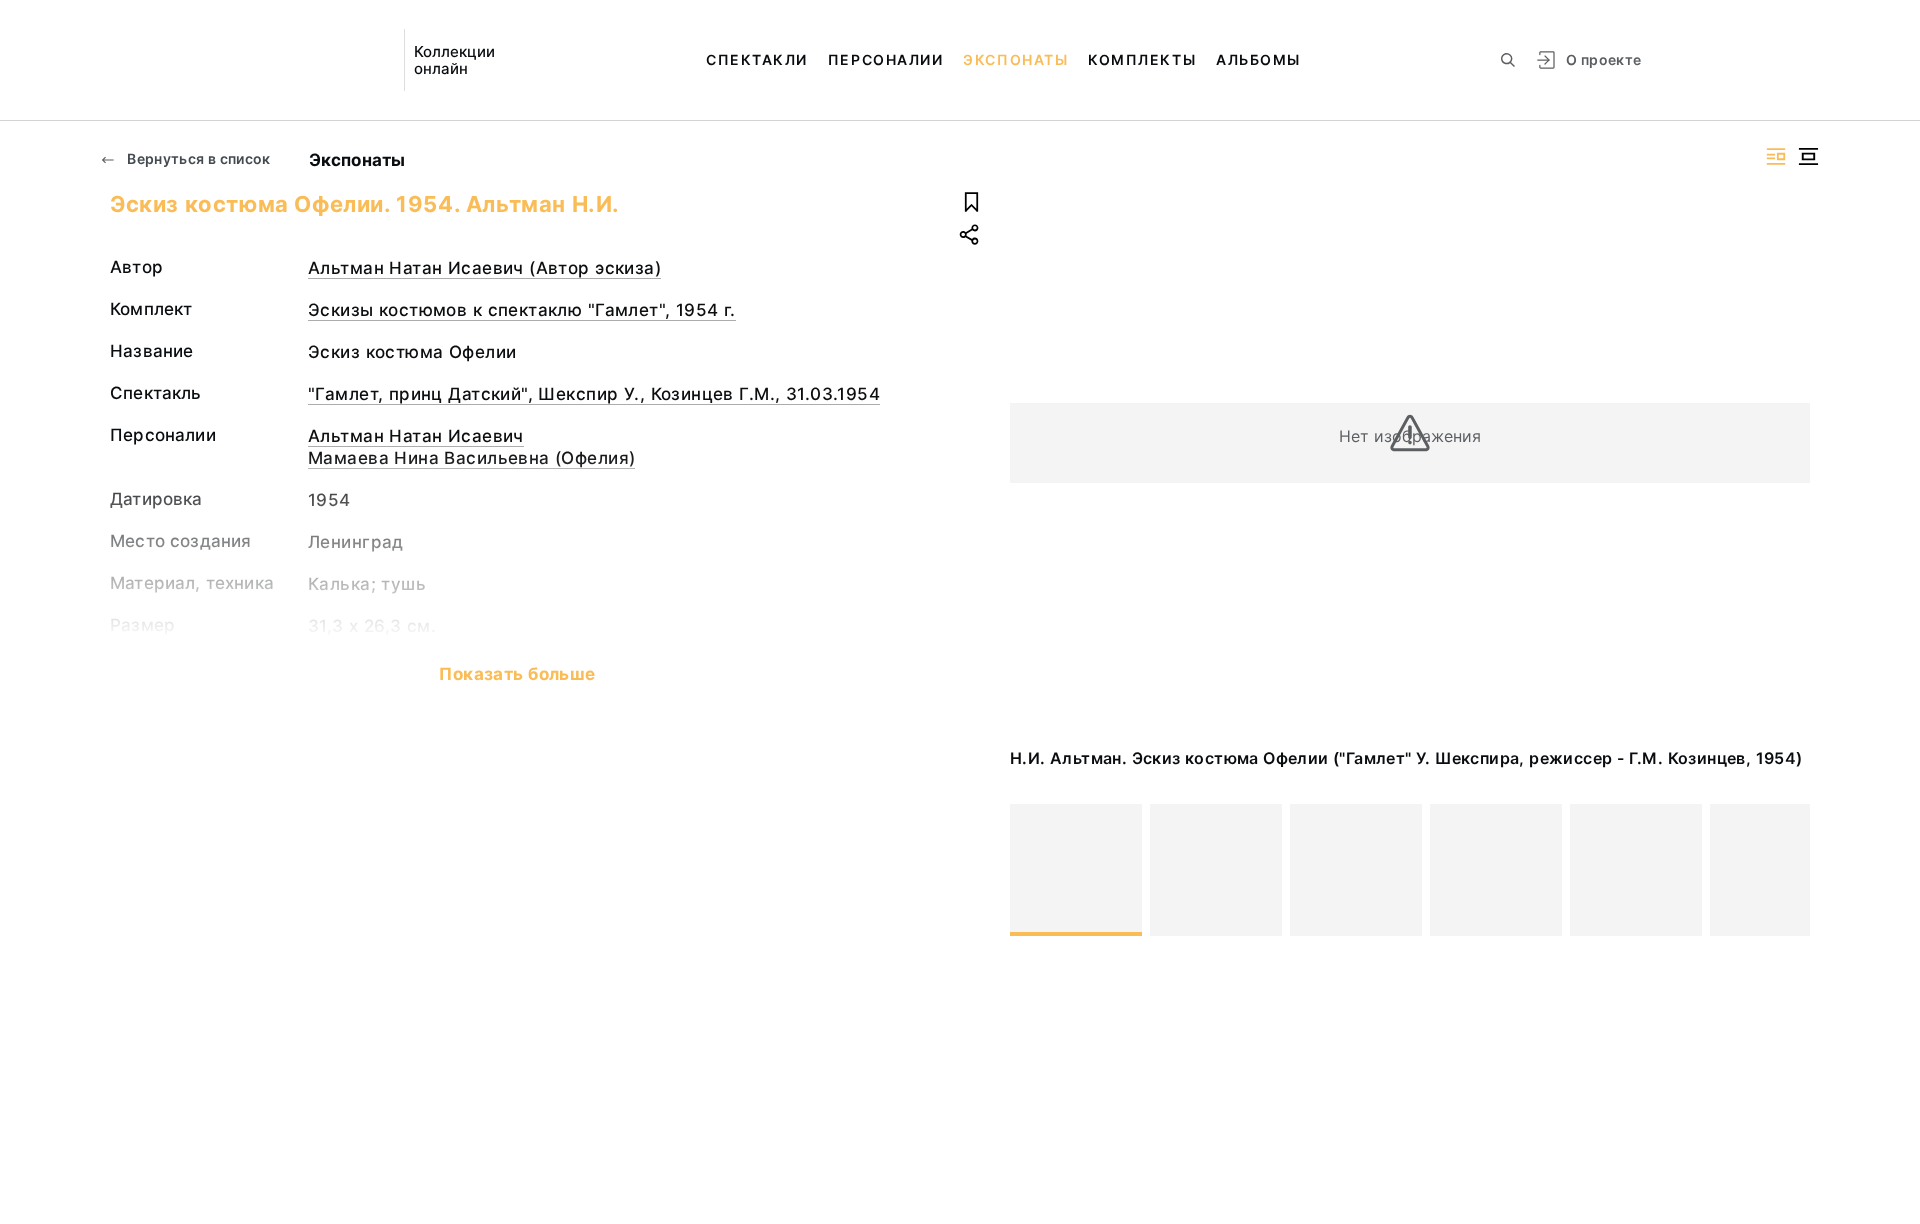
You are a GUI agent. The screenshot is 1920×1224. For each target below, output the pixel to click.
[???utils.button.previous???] (1034, 870)
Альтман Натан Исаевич (416, 436)
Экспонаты (1015, 59)
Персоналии (885, 59)
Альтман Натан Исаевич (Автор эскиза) (484, 268)
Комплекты (1142, 59)
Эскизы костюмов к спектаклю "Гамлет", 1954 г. (522, 310)
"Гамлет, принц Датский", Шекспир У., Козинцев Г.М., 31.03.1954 (594, 394)
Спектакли (757, 59)
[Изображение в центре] (1808, 156)
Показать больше (517, 674)
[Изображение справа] (1776, 156)
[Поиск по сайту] (1508, 60)
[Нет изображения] (1076, 870)
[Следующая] (1786, 870)
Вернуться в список (197, 158)
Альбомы (1258, 59)
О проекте (1603, 59)
